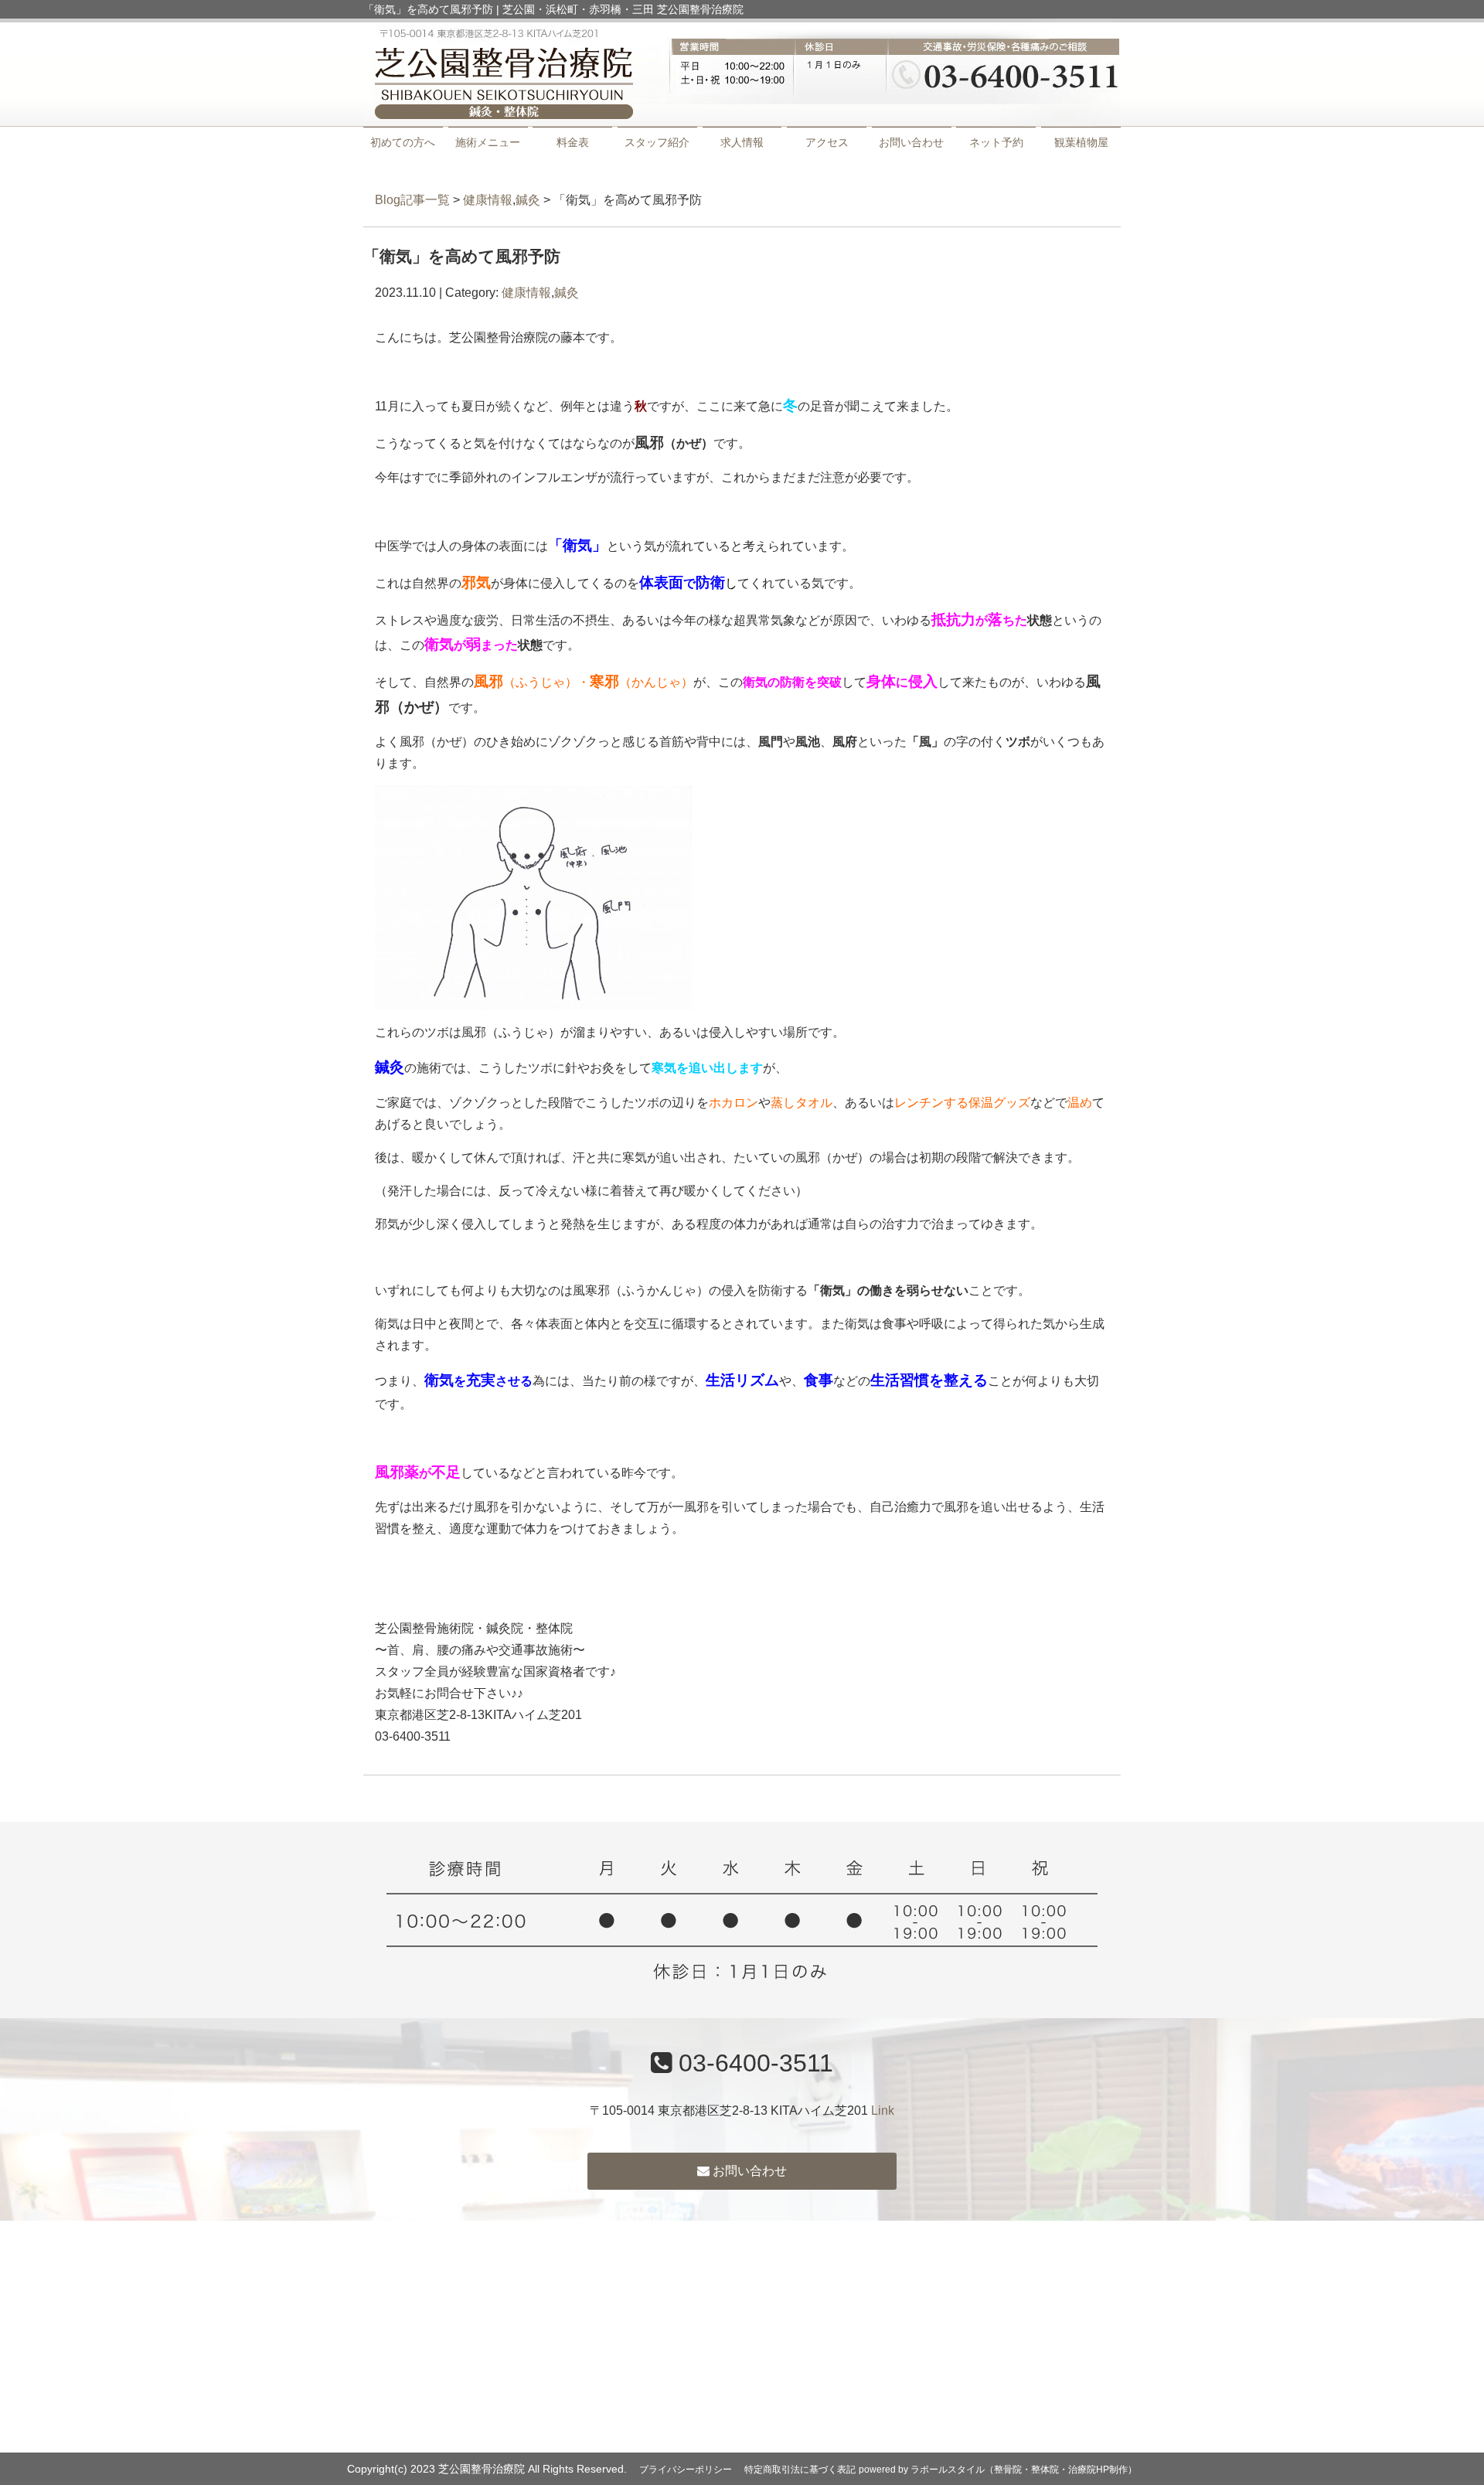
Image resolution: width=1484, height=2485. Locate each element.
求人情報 (742, 142)
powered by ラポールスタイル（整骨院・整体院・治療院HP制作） (998, 2470)
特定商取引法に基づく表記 (800, 2470)
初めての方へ (403, 142)
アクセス (827, 142)
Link (883, 2111)
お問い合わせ (911, 142)
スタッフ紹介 (657, 142)
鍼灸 (528, 200)
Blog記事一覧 (412, 200)
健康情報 (488, 200)
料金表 (573, 142)
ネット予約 (996, 142)
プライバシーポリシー (686, 2470)
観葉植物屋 (1081, 142)
